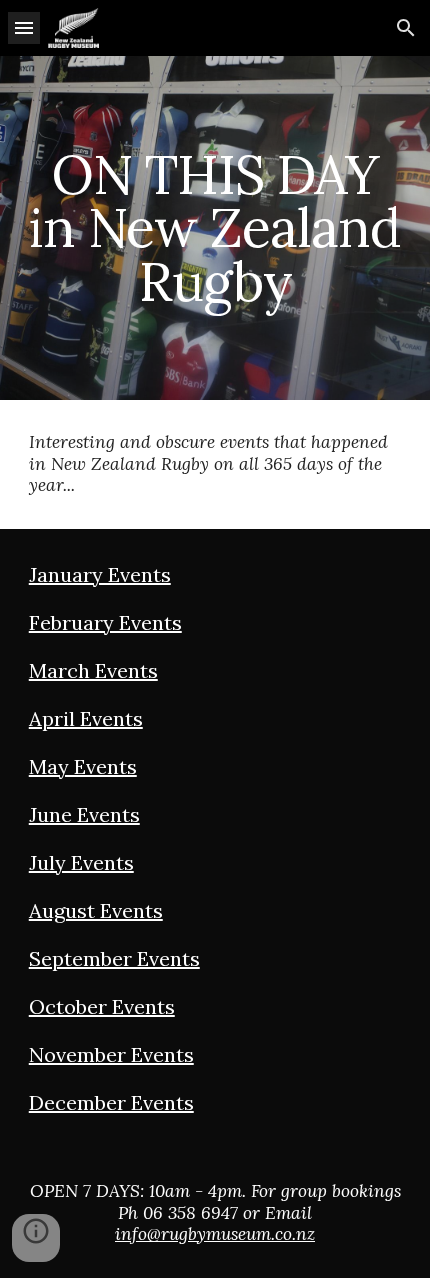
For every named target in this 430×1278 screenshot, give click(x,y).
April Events (86, 718)
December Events (111, 1102)
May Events (83, 766)
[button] (24, 27)
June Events (84, 814)
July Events (81, 862)
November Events (111, 1054)
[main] (215, 228)
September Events (114, 958)
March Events (93, 670)
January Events (100, 574)
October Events (102, 1006)
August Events (96, 910)
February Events (105, 622)
